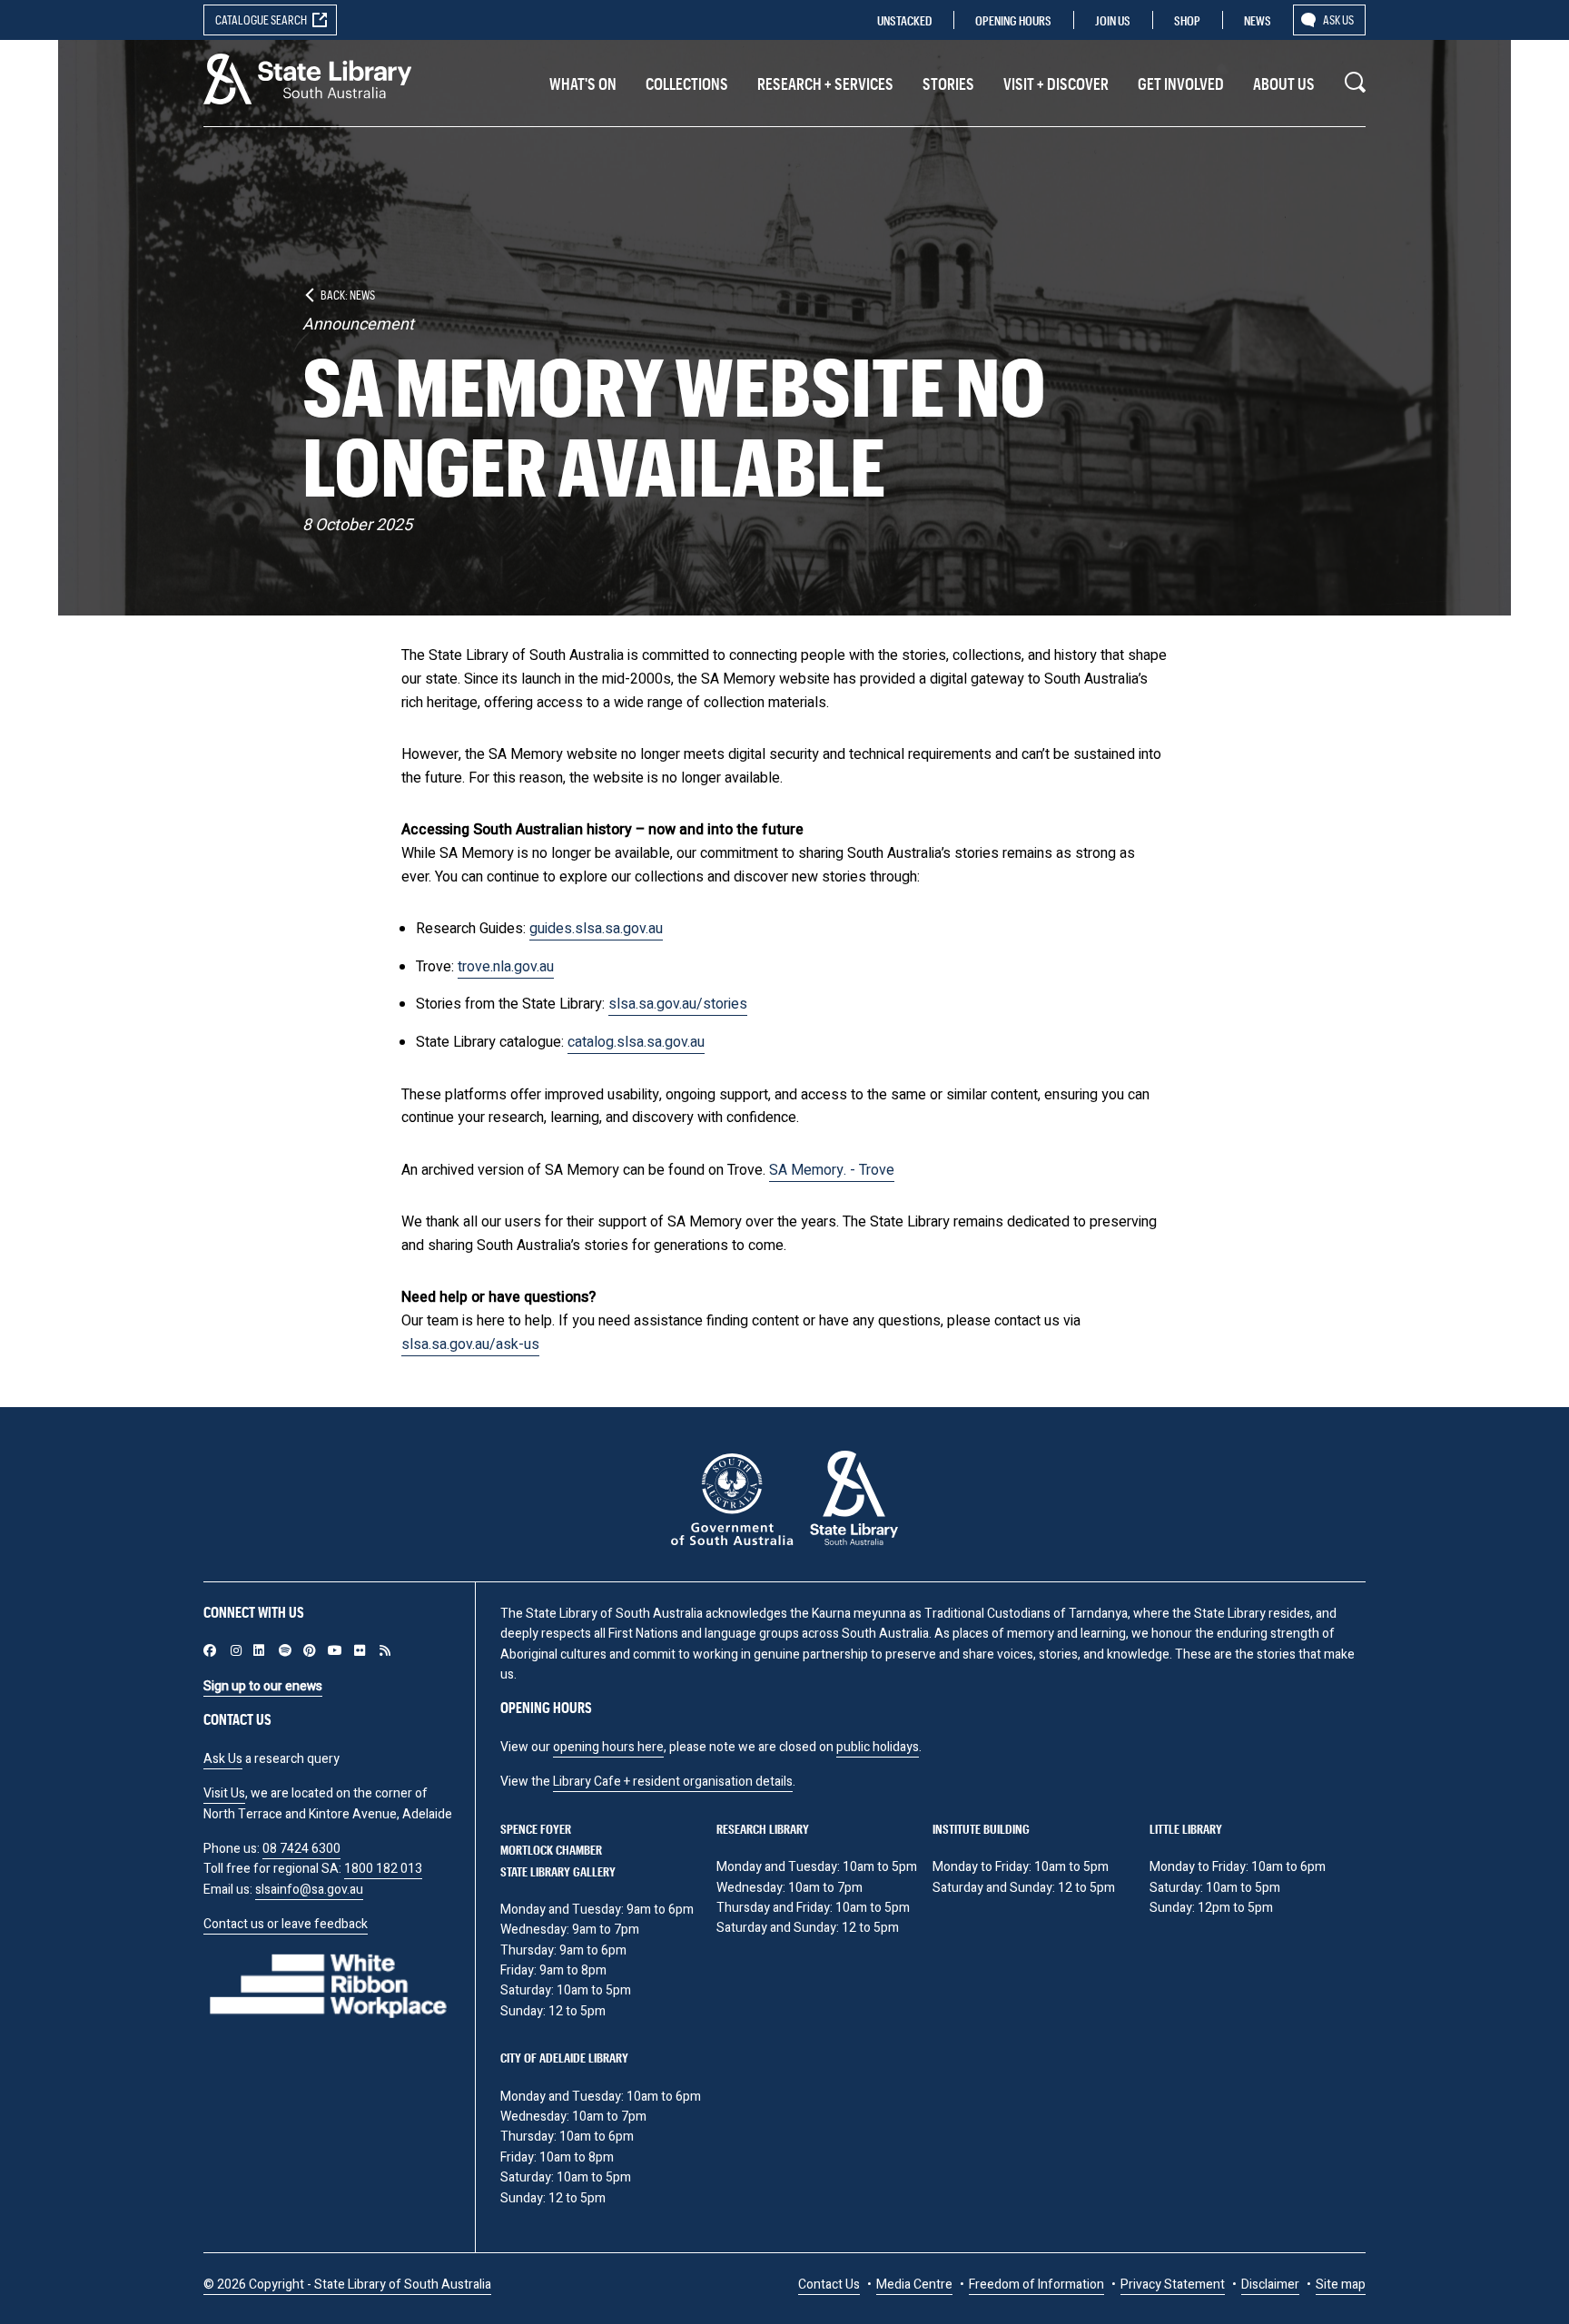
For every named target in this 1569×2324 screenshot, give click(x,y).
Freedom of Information (1036, 2285)
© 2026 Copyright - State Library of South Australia (347, 2285)
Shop (1187, 20)
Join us (1113, 20)
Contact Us (829, 2285)
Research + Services (825, 84)
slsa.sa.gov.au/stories (678, 1004)
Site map (1341, 2285)
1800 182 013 (383, 1869)
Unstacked (904, 20)
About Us (1284, 84)
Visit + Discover (1056, 84)
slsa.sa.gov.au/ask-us (470, 1344)
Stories (948, 84)
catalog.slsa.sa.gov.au (636, 1042)
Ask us (1338, 20)
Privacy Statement (1173, 2285)
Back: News (348, 295)
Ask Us (223, 1759)
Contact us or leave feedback (286, 1924)
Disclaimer (1270, 2285)
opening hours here (608, 1747)
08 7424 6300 (301, 1849)
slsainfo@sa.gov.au (309, 1890)
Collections (687, 84)
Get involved (1181, 84)
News (1258, 20)
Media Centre (914, 2285)
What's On (583, 84)
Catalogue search (261, 20)
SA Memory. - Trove (832, 1170)
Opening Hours (1013, 20)
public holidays (878, 1747)
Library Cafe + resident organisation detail (670, 1782)
